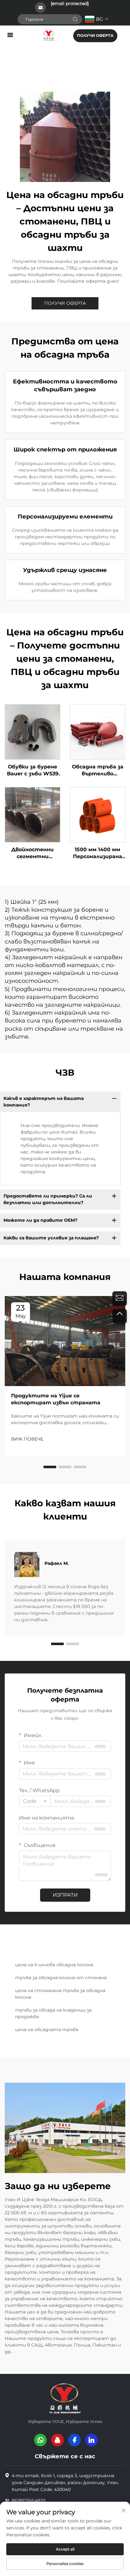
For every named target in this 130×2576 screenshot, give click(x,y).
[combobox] (35, 1801)
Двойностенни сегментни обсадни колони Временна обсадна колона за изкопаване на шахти (33, 853)
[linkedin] (92, 2440)
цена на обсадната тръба (47, 2030)
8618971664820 (29, 2500)
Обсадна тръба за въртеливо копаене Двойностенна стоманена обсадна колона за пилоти (98, 771)
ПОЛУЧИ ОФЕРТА (95, 35)
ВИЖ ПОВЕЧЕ (27, 1439)
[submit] (75, 19)
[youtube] (57, 2440)
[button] (50, 1467)
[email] (120, 1299)
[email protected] (70, 3)
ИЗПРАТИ (65, 1895)
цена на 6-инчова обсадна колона (54, 1965)
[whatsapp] (40, 2440)
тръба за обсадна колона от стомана (61, 1978)
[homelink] (49, 35)
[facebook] (74, 2440)
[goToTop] (120, 1316)
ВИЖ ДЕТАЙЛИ (32, 732)
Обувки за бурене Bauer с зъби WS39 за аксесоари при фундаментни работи (33, 771)
